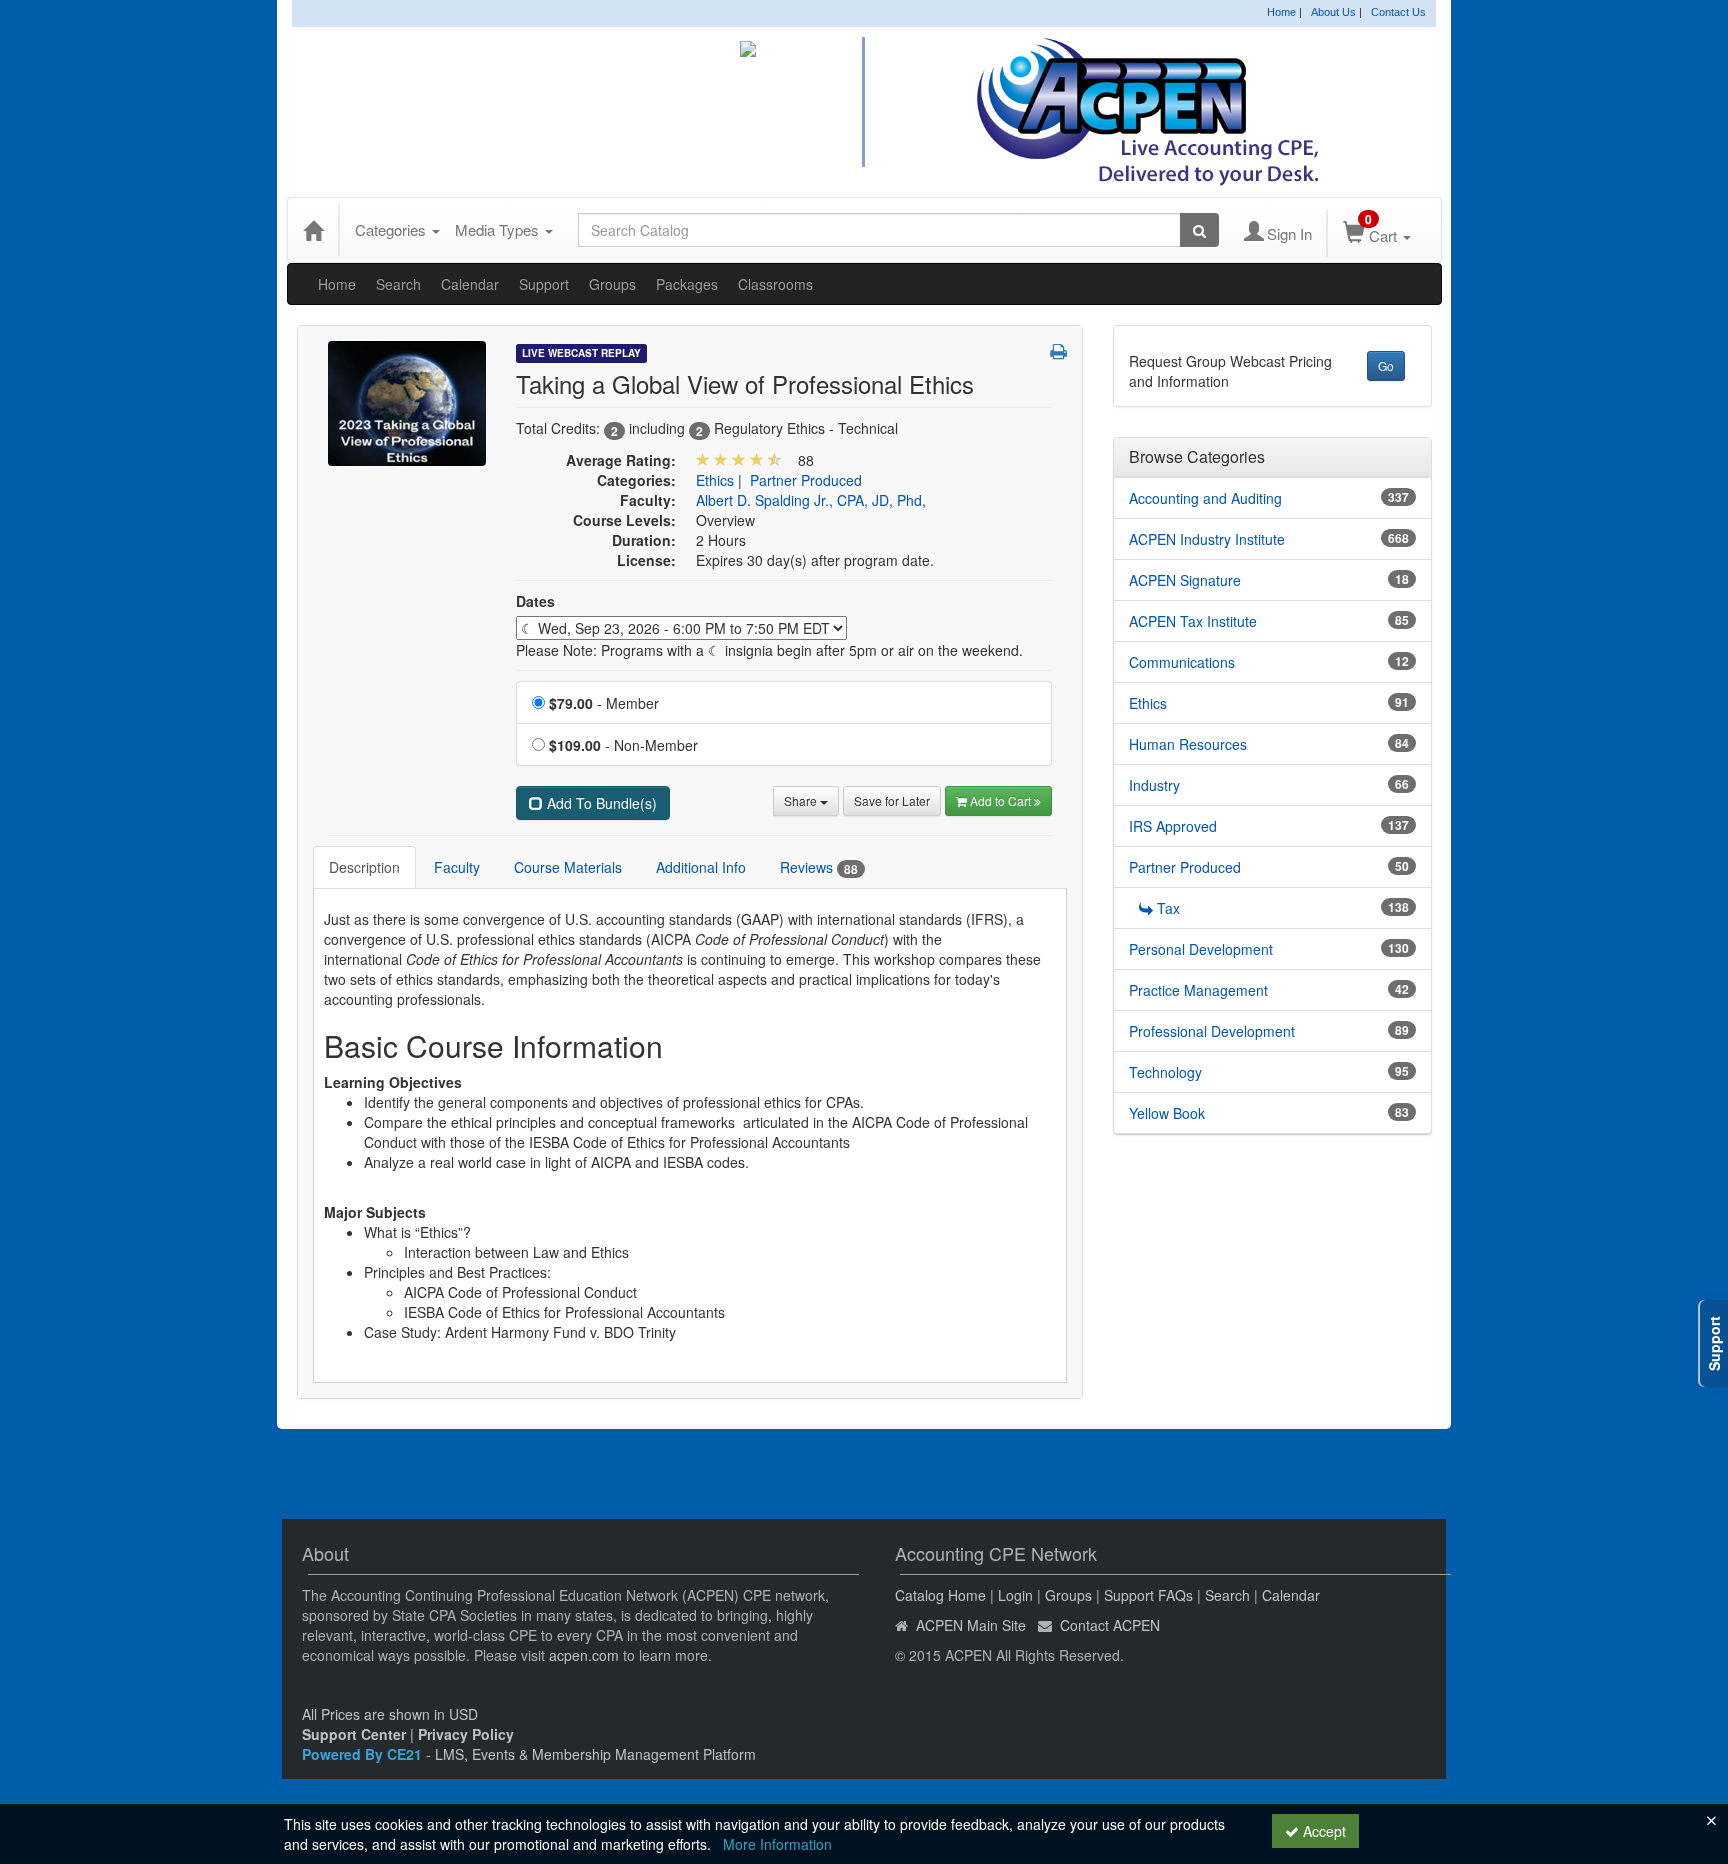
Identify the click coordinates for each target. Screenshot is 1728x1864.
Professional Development (1212, 1031)
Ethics (715, 480)
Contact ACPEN (1110, 1625)
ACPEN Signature (1185, 580)
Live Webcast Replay (581, 353)
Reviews (819, 867)
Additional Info (701, 867)
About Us (1333, 12)
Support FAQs (1148, 1595)
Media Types (499, 229)
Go (1386, 365)
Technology (1165, 1072)
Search (398, 284)
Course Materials (568, 867)
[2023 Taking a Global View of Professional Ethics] (407, 401)
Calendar (470, 284)
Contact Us (1398, 12)
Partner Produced (806, 480)
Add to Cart (1002, 800)
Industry (1154, 785)
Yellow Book (1167, 1113)
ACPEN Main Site (971, 1625)
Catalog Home (940, 1595)
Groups (612, 284)
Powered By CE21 (364, 1754)
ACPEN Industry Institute (1207, 539)
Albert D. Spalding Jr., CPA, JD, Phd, (811, 500)
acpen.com (584, 1655)
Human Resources (1188, 744)
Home (1281, 12)
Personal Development (1201, 949)
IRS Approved (1173, 826)
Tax (1168, 908)
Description (364, 867)
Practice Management (1198, 990)
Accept (1322, 1831)
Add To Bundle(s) (600, 803)
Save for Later (892, 800)
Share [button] (802, 800)
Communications (1182, 662)
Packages (687, 284)
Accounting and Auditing (1205, 498)
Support (544, 284)
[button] (1058, 351)
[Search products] (1199, 230)
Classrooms (775, 284)
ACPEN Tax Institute (1193, 621)
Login (1015, 1595)
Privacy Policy (466, 1734)
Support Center (354, 1734)
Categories (392, 229)
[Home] (313, 230)
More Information (777, 1844)
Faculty (457, 867)
